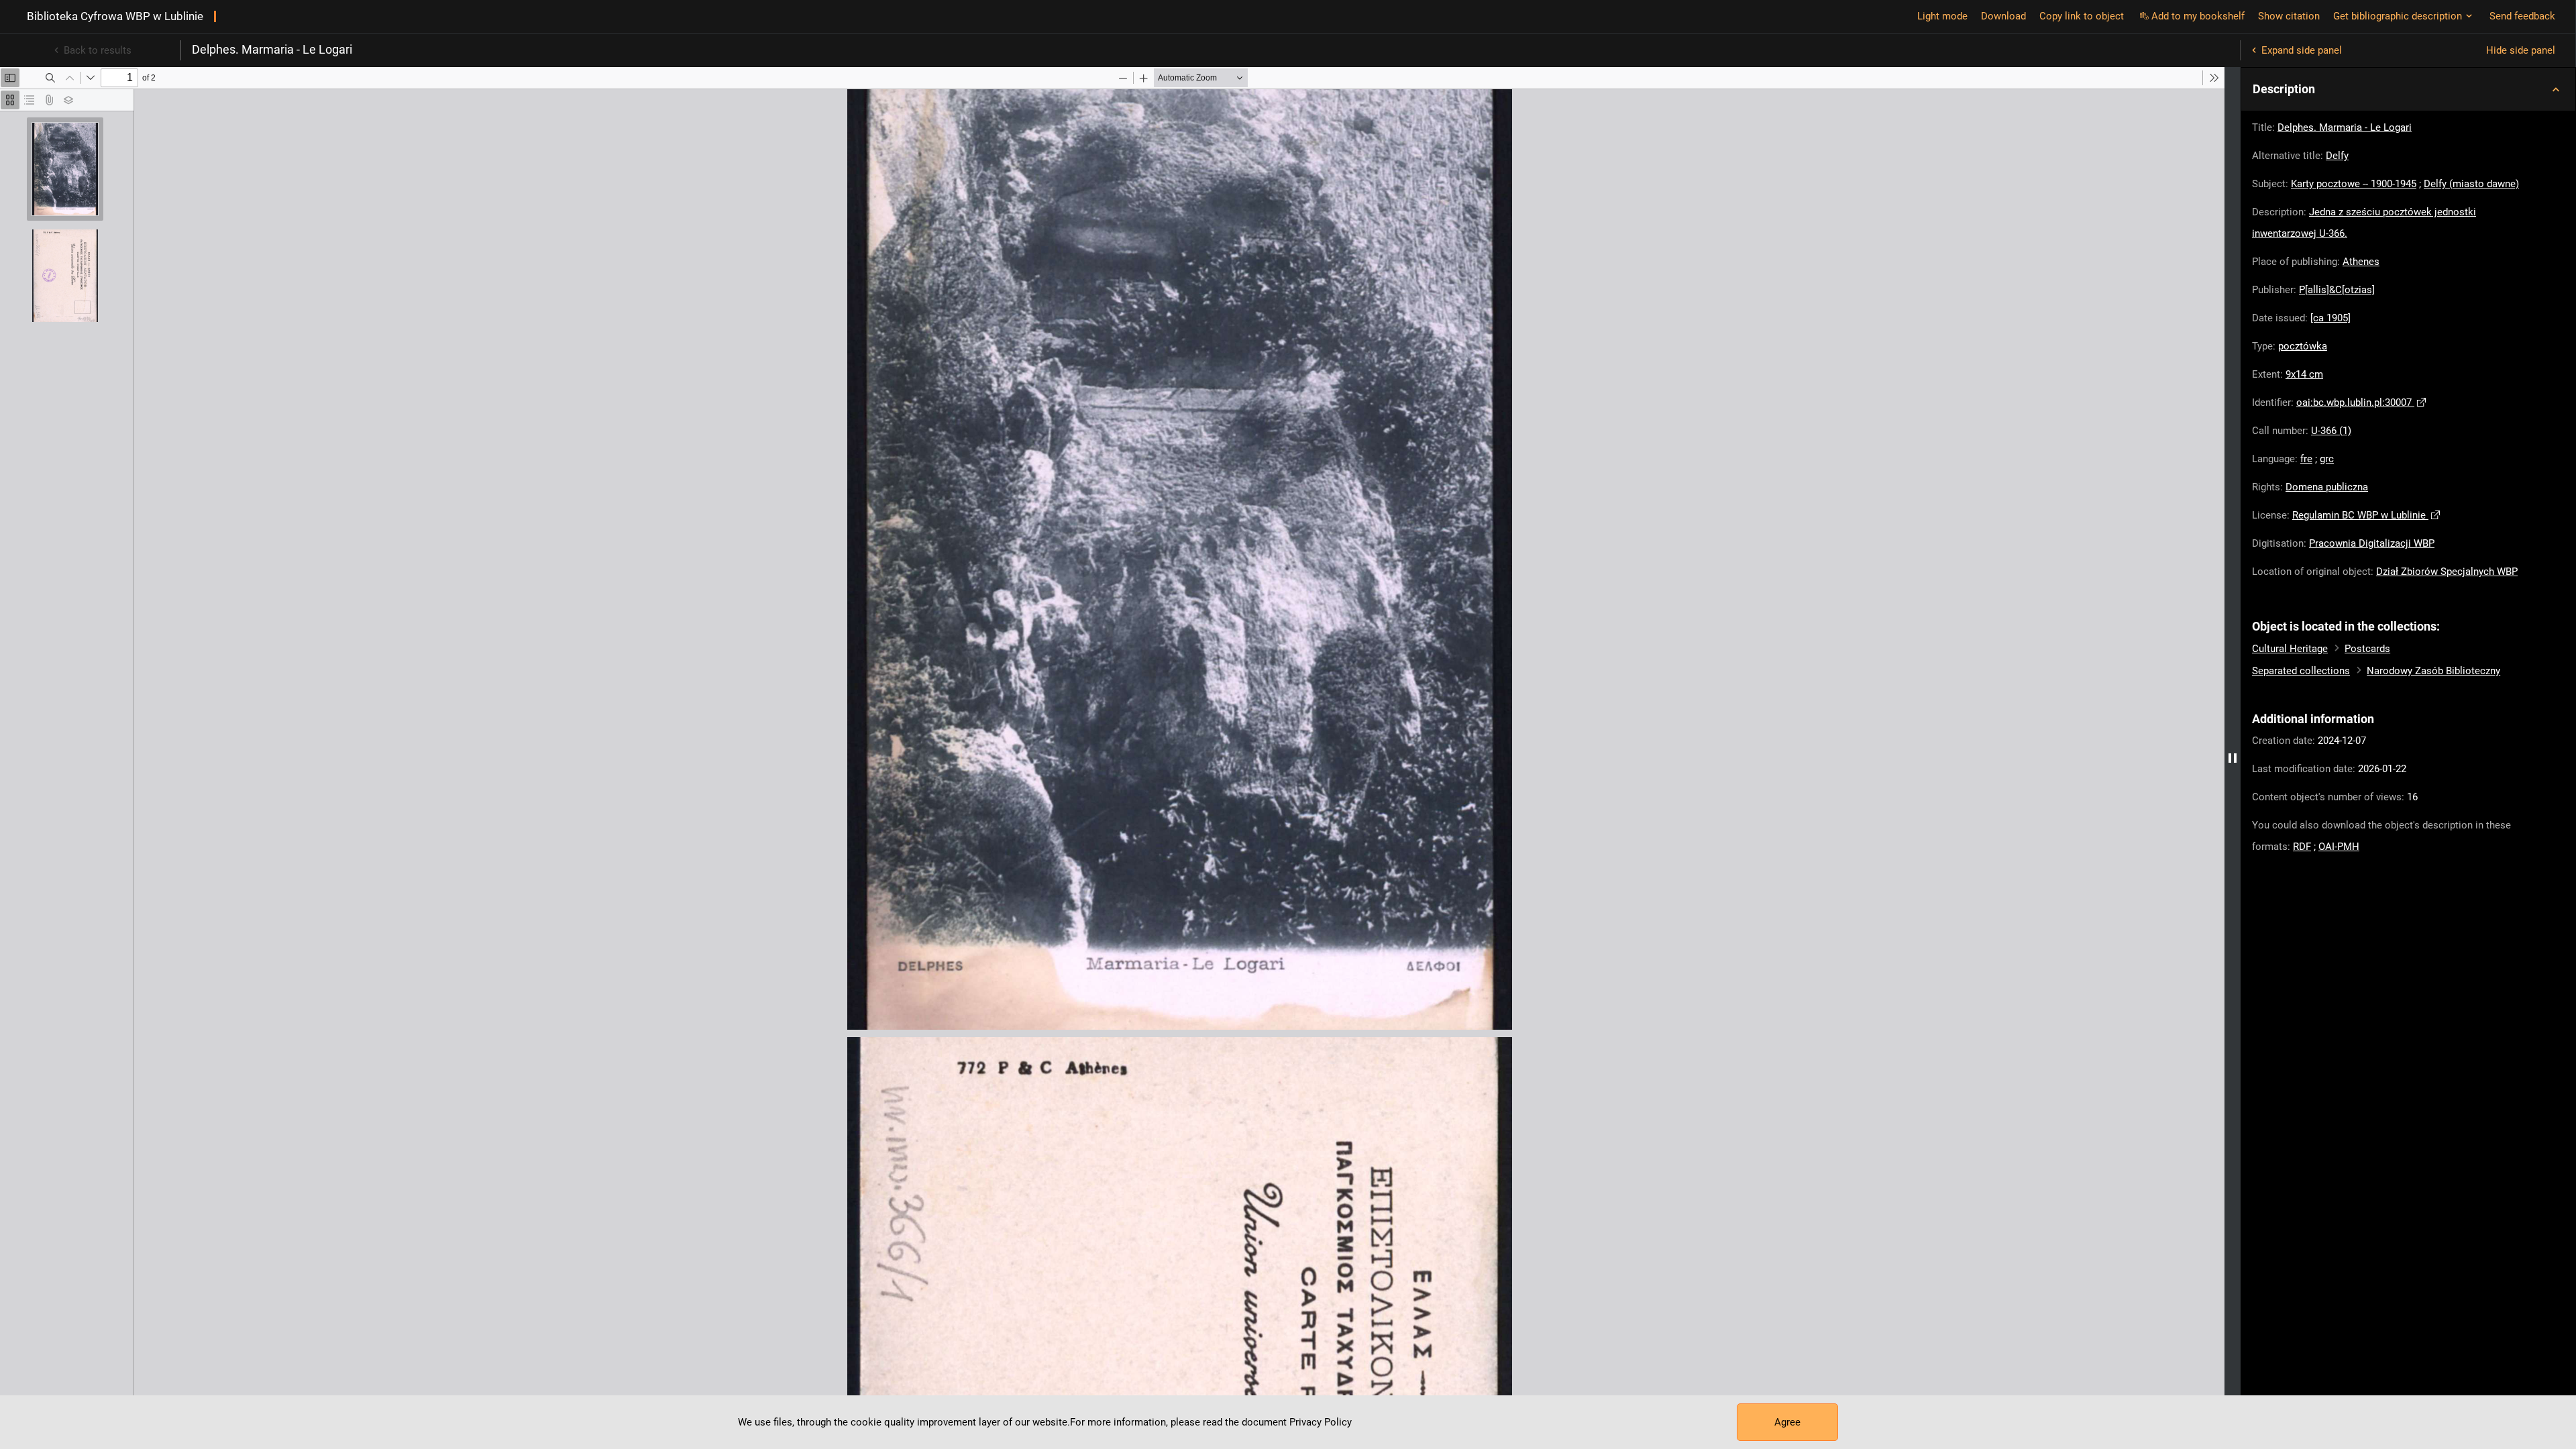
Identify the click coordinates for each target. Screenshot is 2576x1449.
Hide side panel (2521, 50)
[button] (2408, 89)
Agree (1787, 1422)
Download (2003, 16)
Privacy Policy (1321, 1422)
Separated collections (2301, 671)
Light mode (1942, 16)
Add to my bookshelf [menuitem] (2198, 16)
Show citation (2289, 16)
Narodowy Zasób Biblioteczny (2433, 671)
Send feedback (2522, 16)
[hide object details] (2233, 758)
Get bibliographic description (2398, 16)
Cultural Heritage (2290, 649)
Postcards (2367, 649)
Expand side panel (2302, 50)
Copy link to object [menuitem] (2082, 16)
